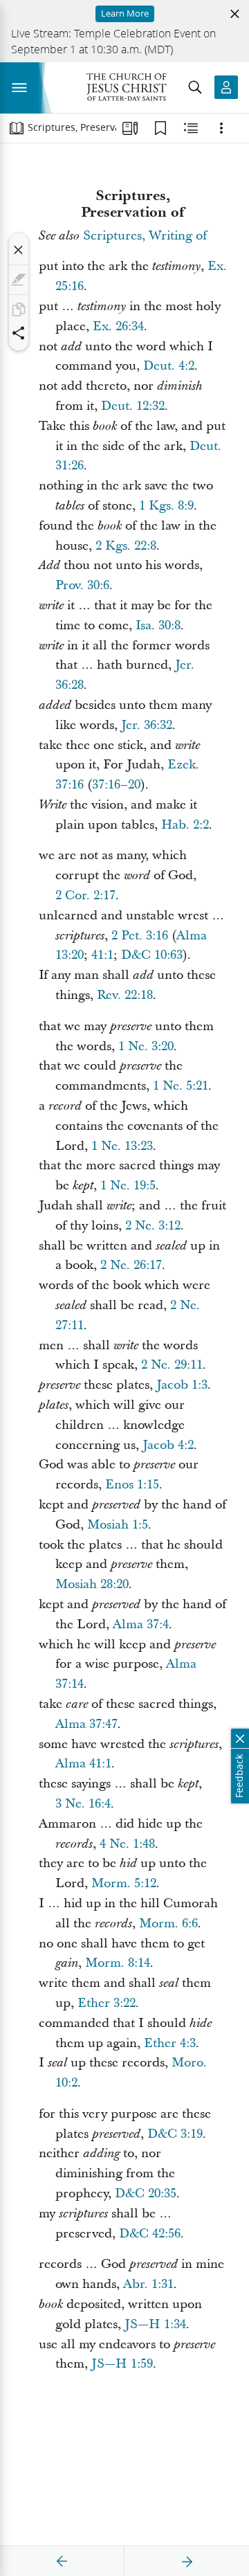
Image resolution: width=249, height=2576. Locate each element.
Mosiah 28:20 (92, 1584)
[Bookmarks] (160, 128)
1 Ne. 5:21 (181, 1086)
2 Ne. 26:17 (131, 1265)
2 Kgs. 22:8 (126, 546)
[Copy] (19, 309)
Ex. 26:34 (118, 326)
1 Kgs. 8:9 (166, 506)
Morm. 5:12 (124, 1883)
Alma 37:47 (86, 1724)
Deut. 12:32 (133, 406)
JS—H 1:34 (155, 2324)
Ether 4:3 (170, 2043)
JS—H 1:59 (122, 2364)
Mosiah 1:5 (118, 1525)
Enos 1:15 (132, 1485)
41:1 (102, 955)
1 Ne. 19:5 (128, 1186)
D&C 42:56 (150, 2234)
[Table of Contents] (17, 128)
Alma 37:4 (141, 1624)
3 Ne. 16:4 (83, 1804)
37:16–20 (116, 785)
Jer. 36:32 (147, 725)
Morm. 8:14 (118, 1963)
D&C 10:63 (152, 955)
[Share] (19, 333)
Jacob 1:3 (182, 1385)
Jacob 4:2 (168, 1445)
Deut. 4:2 (169, 366)
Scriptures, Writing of (145, 236)
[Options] (221, 128)
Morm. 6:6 (168, 1924)
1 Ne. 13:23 (122, 1146)
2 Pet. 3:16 (140, 936)
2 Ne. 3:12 (153, 1226)
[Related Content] (191, 128)
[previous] (62, 2561)
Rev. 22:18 (125, 995)
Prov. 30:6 (82, 585)
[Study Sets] (130, 128)
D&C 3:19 (175, 2134)
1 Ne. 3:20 (146, 1046)
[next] (187, 2561)
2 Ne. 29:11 (172, 1365)
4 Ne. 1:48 (127, 1844)
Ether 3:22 (107, 2003)
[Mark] (19, 280)
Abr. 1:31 (148, 2284)
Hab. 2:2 (185, 825)
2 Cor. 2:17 (85, 895)
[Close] (19, 250)
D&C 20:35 (146, 2194)
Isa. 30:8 (158, 625)
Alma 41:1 (83, 1764)
